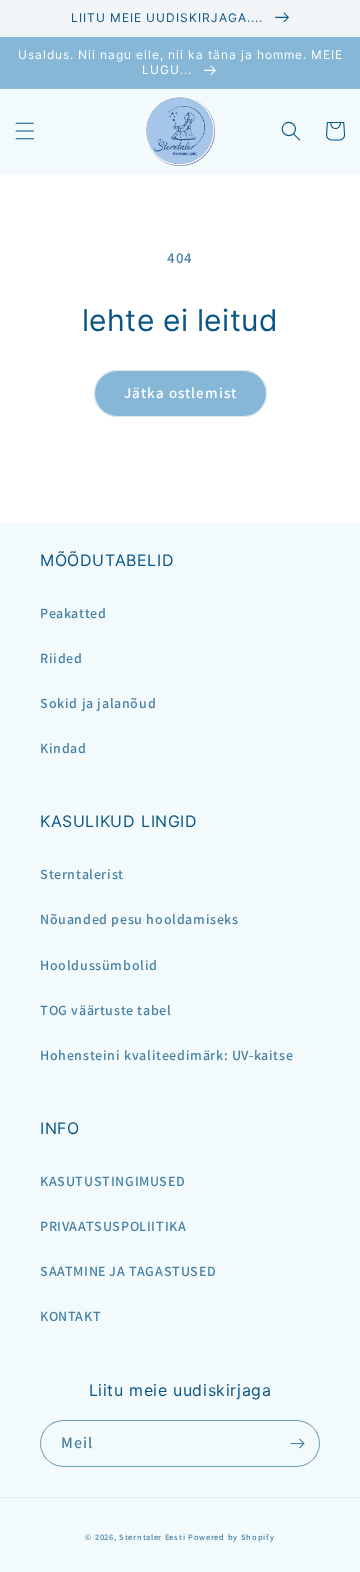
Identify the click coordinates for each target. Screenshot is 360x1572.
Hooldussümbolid (99, 965)
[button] (25, 131)
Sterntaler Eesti (152, 1536)
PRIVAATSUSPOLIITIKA (113, 1226)
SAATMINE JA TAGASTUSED (128, 1271)
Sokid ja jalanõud (98, 703)
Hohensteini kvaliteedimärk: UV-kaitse (166, 1055)
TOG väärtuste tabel (105, 1010)
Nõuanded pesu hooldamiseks (139, 919)
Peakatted (73, 613)
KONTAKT (70, 1316)
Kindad (63, 748)
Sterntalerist (82, 874)
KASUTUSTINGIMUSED (112, 1181)
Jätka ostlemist (180, 392)
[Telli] (297, 1443)
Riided (61, 658)
